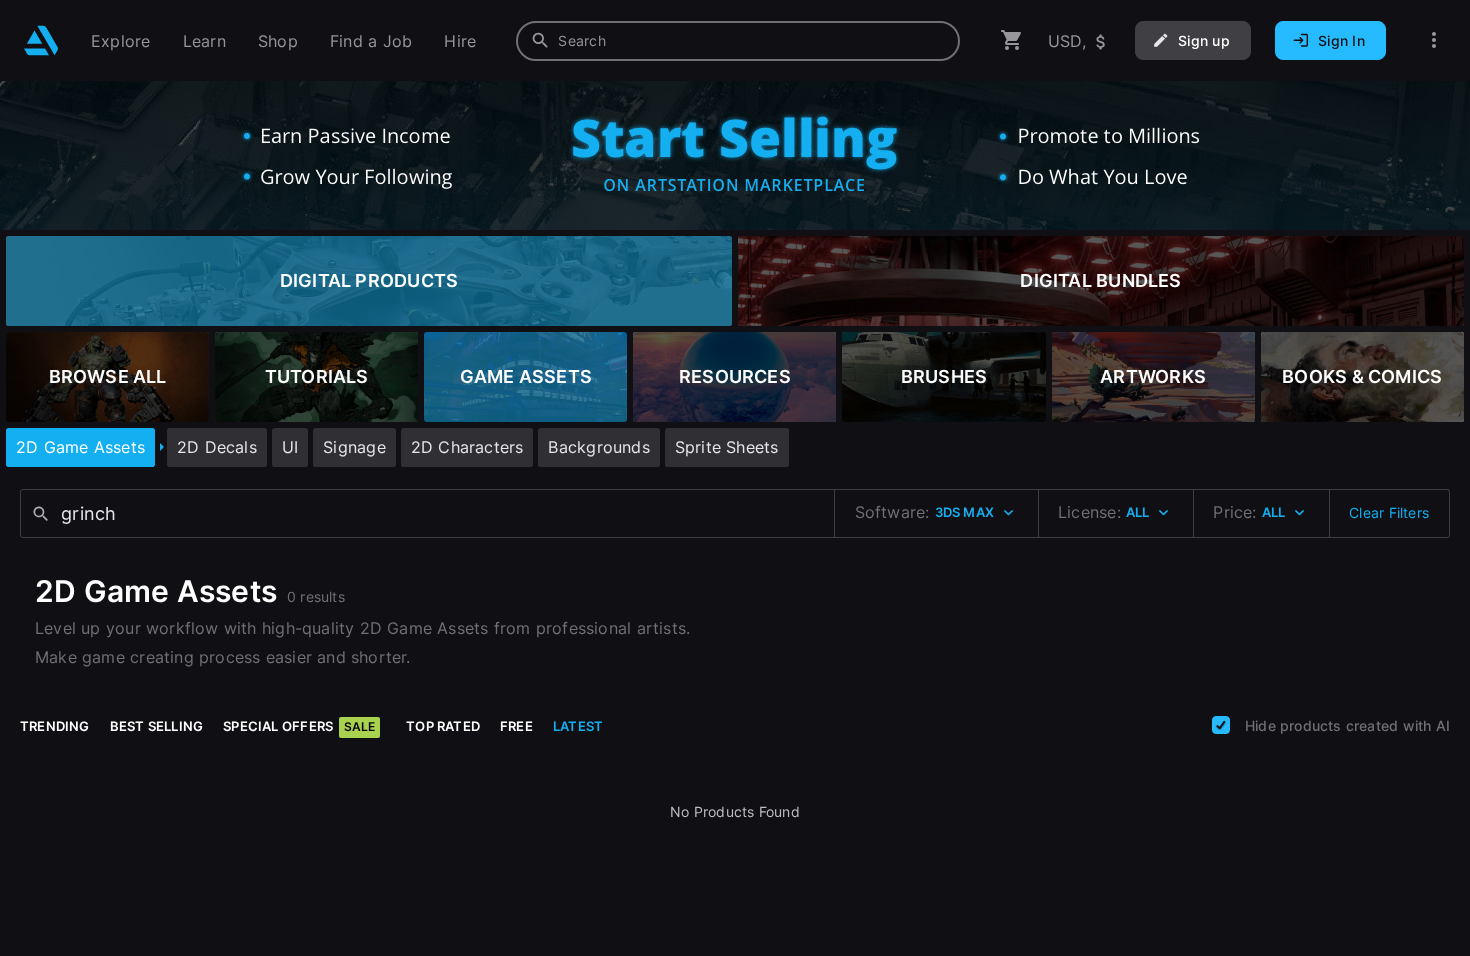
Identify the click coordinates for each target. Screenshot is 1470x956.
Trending (55, 726)
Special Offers (299, 726)
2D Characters (467, 447)
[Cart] (1012, 40)
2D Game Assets (80, 447)
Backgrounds (598, 447)
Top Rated (443, 726)
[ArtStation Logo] (41, 40)
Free (516, 726)
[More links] (1434, 40)
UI (290, 447)
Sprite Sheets (727, 447)
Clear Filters (1389, 512)
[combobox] (738, 41)
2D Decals (217, 447)
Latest (578, 726)
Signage (354, 447)
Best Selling (157, 726)
